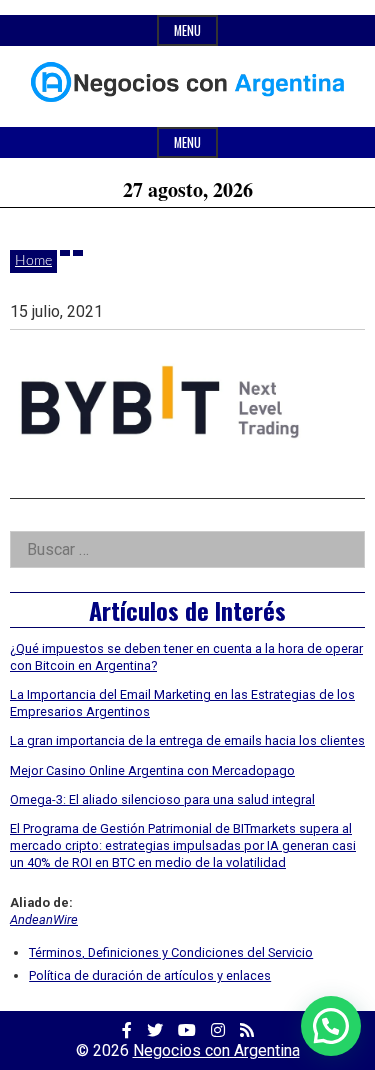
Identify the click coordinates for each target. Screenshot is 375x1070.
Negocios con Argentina (216, 1050)
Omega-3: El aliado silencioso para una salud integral (162, 799)
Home (33, 261)
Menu (187, 30)
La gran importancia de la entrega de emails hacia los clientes (187, 740)
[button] (331, 1026)
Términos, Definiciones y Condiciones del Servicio (171, 952)
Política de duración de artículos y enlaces (150, 975)
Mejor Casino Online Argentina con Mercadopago (152, 770)
